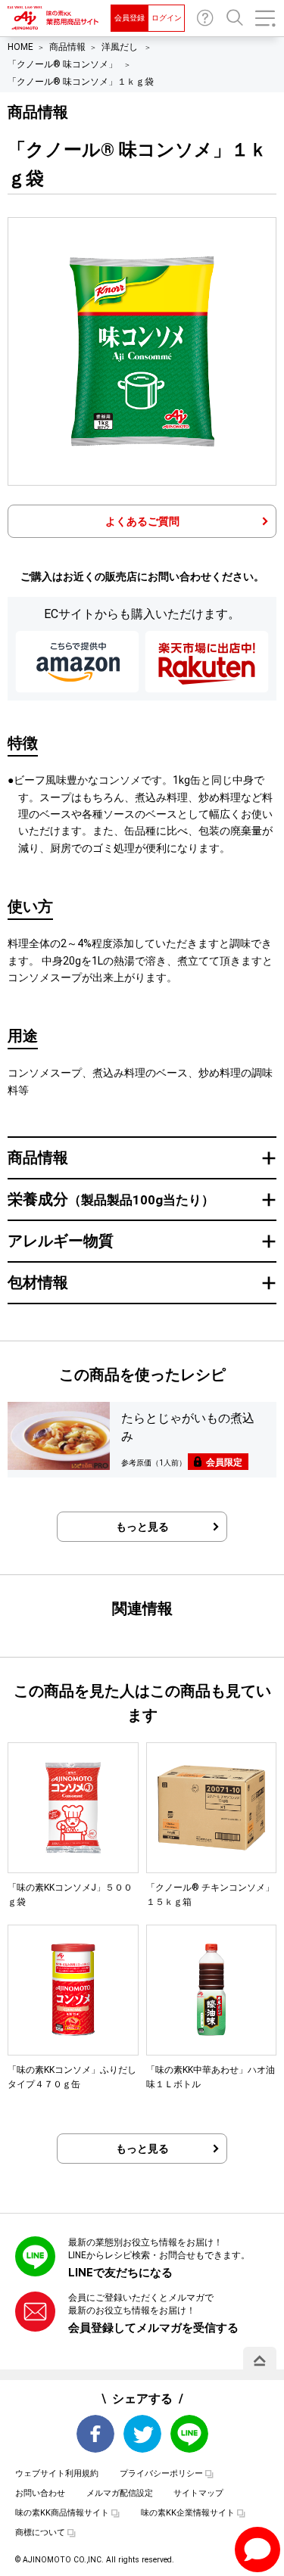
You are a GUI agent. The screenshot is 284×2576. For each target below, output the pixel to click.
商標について (40, 2532)
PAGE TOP (260, 2360)
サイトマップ (198, 2493)
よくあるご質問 (142, 521)
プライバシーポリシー (161, 2473)
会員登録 (130, 18)
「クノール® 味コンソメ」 (64, 64)
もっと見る (142, 1527)
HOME (20, 47)
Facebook (95, 2434)
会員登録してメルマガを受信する (153, 2328)
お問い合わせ (205, 18)
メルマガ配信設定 (120, 2493)
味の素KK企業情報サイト (188, 2513)
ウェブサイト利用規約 (57, 2473)
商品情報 (67, 47)
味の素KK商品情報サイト (62, 2513)
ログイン (167, 18)
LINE (189, 2434)
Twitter (142, 2434)
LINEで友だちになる (120, 2273)
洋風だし (121, 47)
